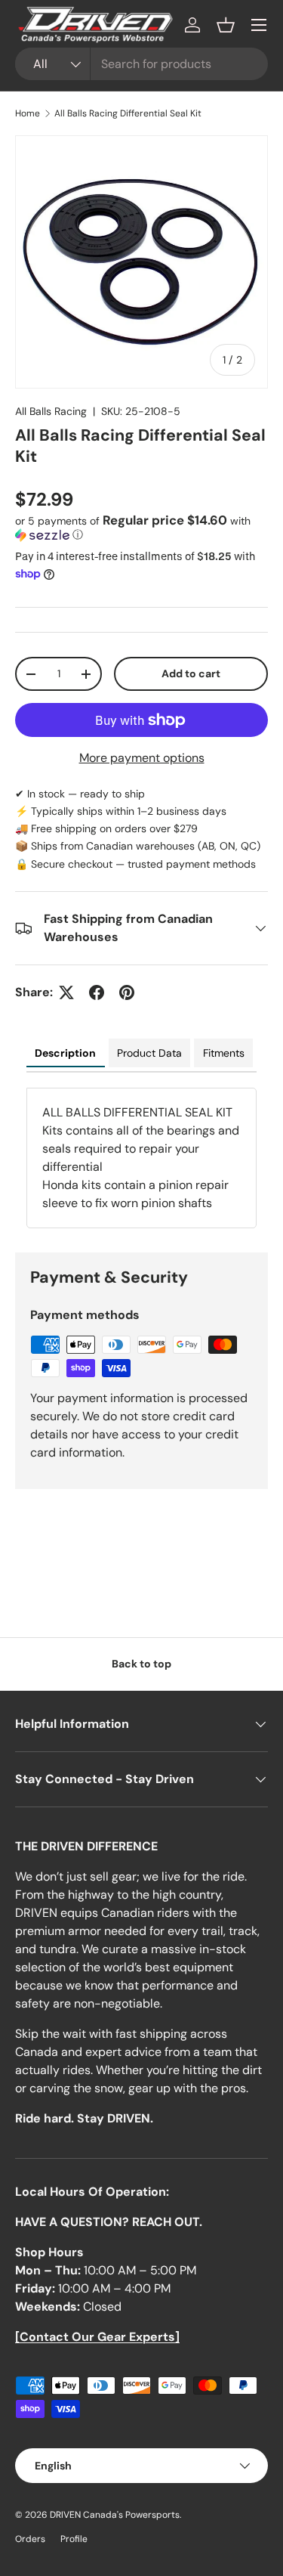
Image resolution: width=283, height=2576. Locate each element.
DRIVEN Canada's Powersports (115, 2515)
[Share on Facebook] (97, 992)
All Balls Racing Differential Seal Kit (128, 113)
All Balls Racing (51, 411)
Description (65, 1053)
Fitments (224, 1053)
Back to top (141, 1664)
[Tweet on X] (66, 992)
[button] (226, 25)
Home (28, 113)
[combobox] (141, 64)
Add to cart (191, 673)
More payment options (142, 758)
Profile (74, 2539)
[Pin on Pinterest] (127, 992)
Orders (30, 2539)
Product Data (149, 1053)
